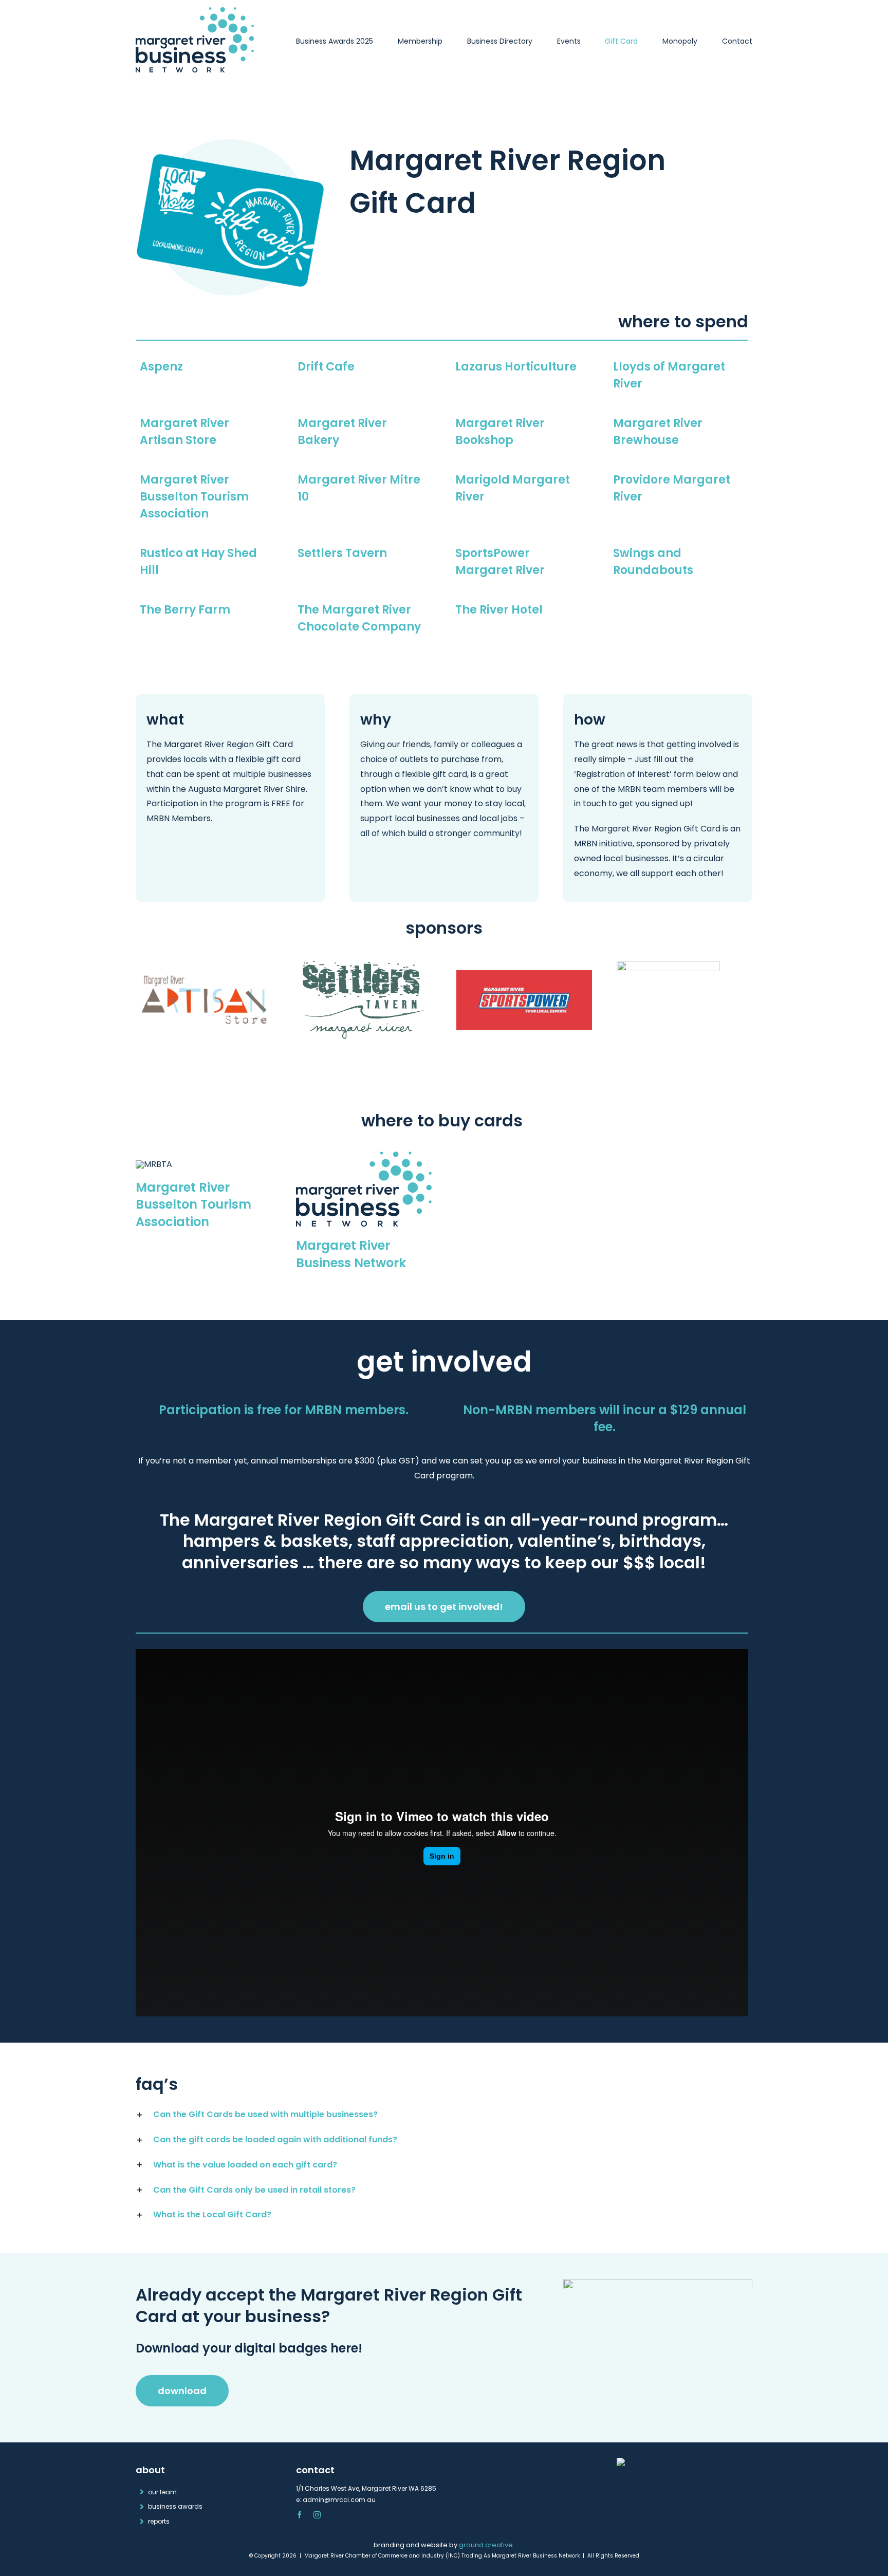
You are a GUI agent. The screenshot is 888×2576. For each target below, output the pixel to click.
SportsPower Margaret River (500, 562)
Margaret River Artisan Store (184, 432)
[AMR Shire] (668, 965)
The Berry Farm (185, 610)
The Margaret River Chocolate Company (359, 618)
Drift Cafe (326, 367)
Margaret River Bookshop (500, 432)
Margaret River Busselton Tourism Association (194, 497)
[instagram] (317, 2515)
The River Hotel (499, 610)
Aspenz (161, 367)
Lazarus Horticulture (516, 367)
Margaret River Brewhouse (658, 432)
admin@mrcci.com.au (339, 2500)
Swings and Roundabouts (653, 562)
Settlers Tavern (342, 553)
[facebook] (300, 2515)
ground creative (486, 2545)
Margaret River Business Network (351, 1254)
